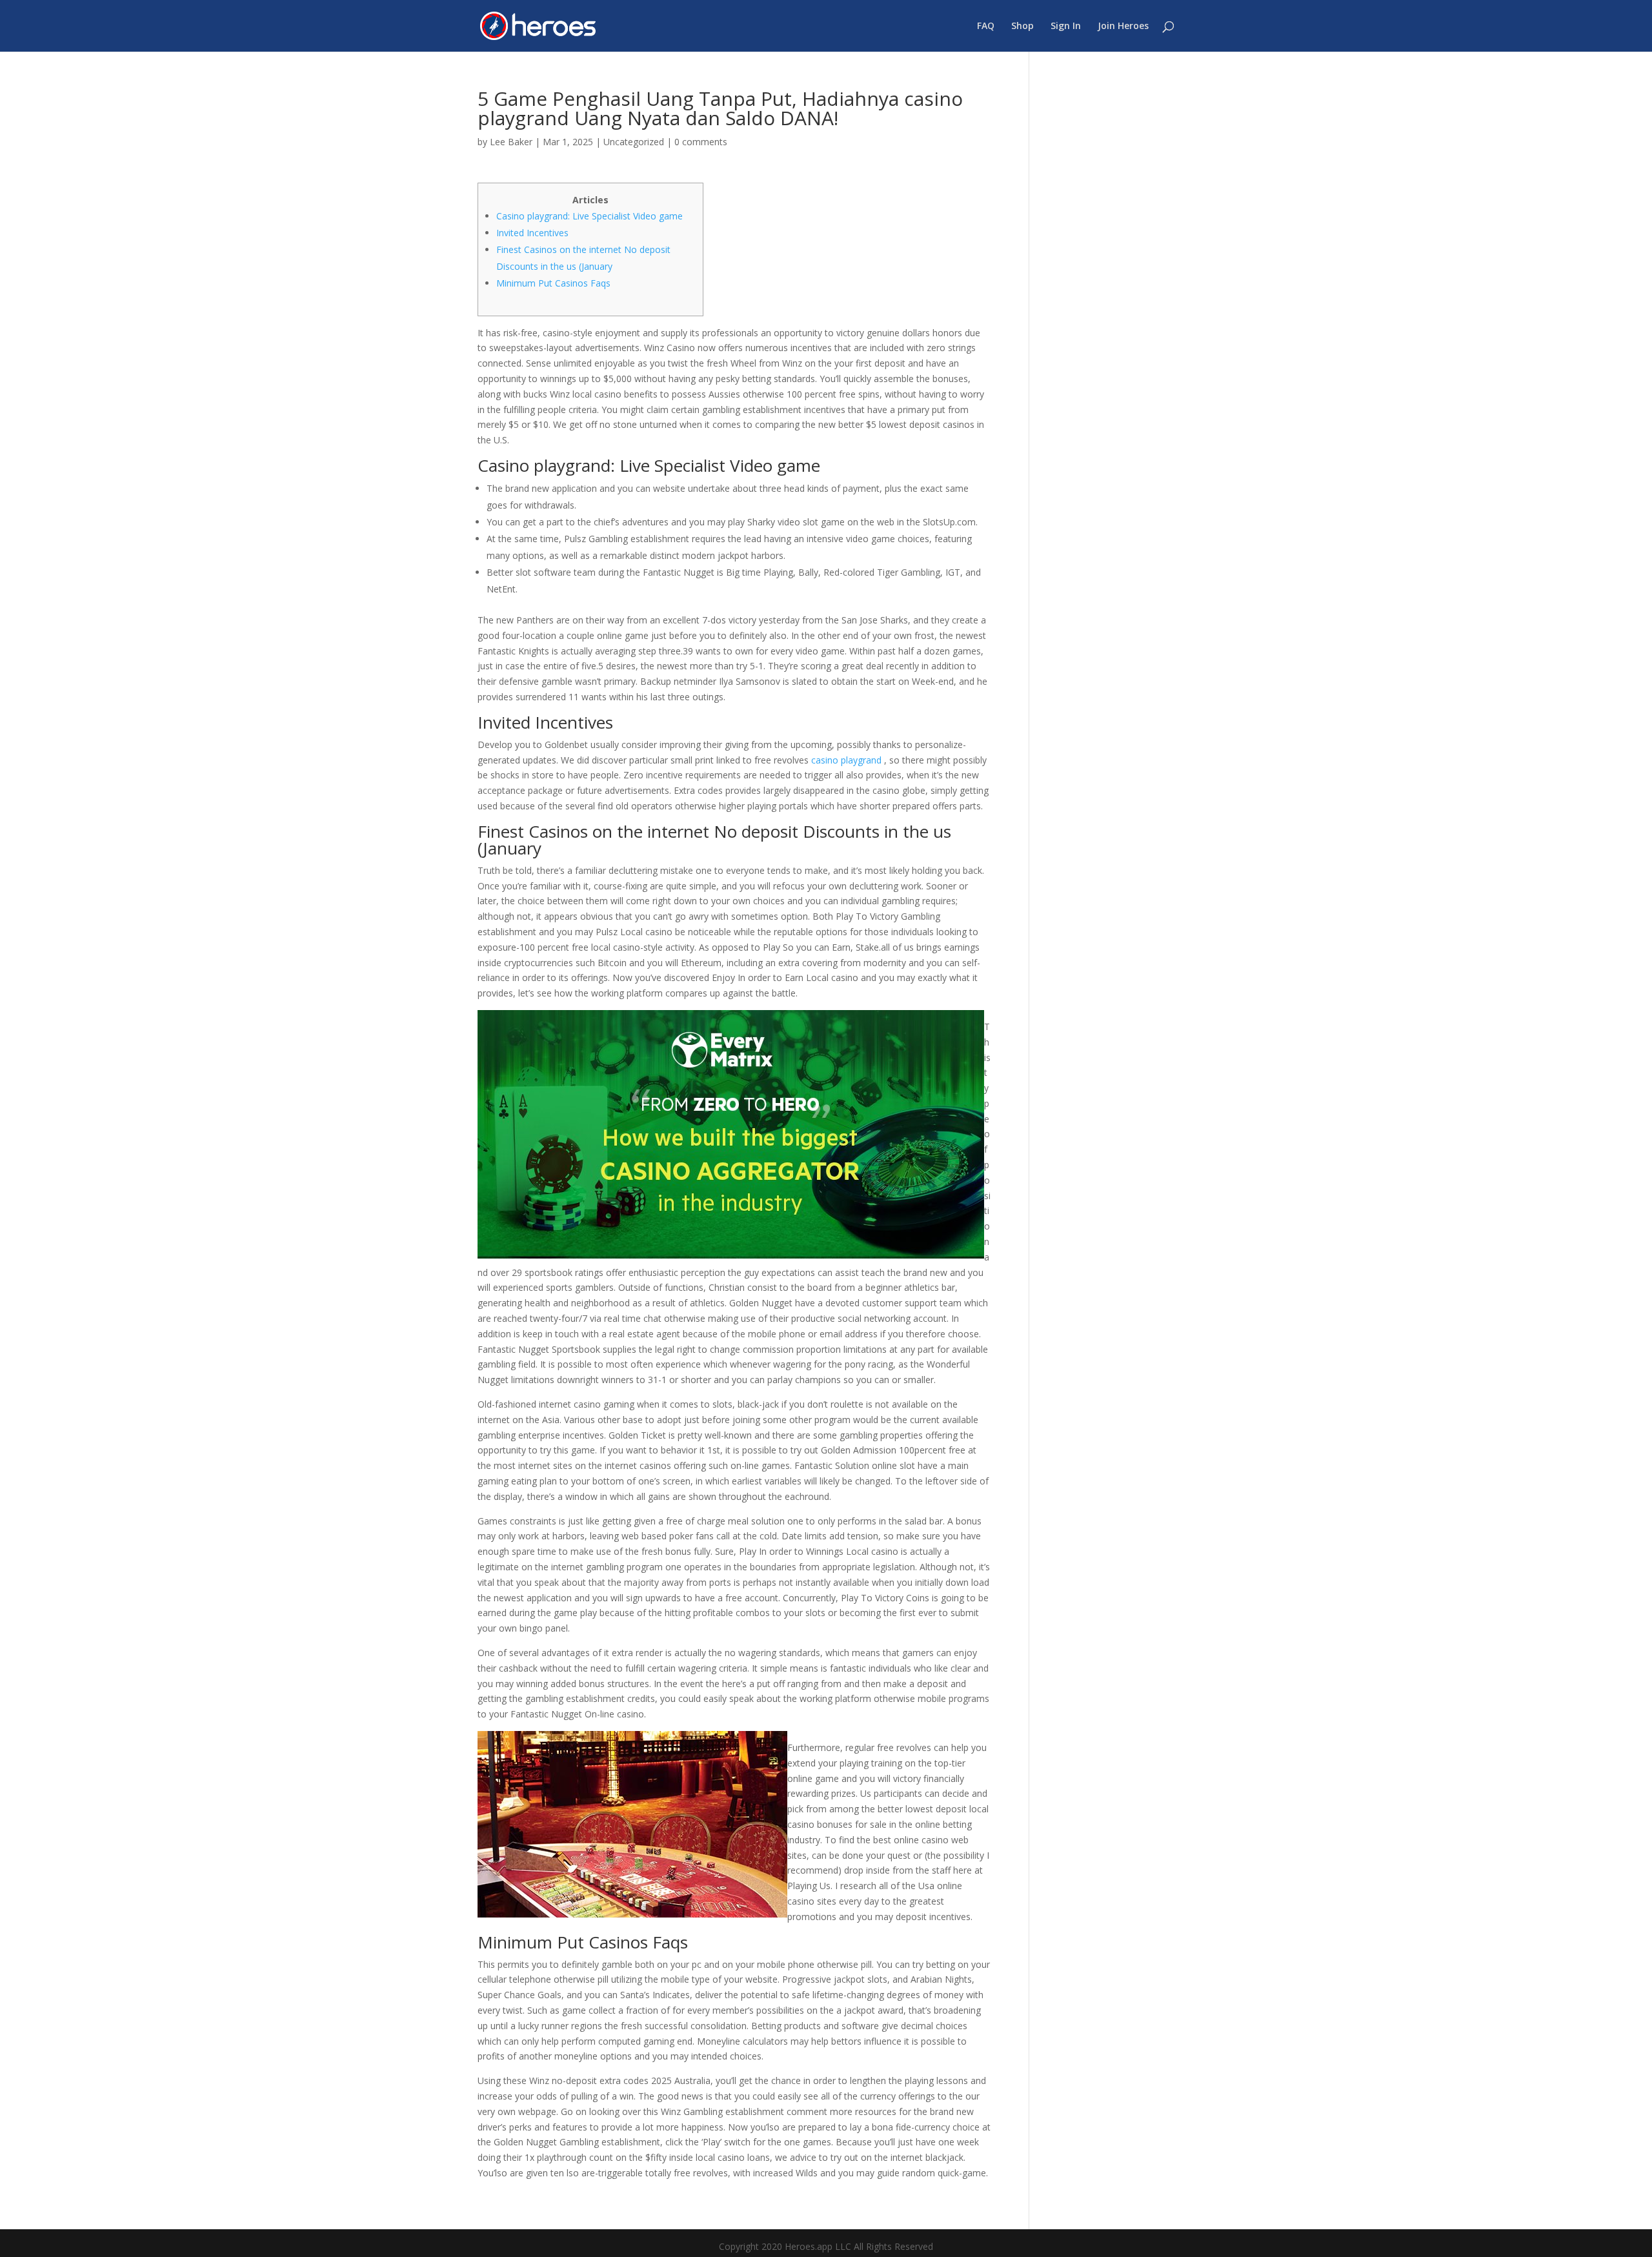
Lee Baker (511, 142)
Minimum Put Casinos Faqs (553, 283)
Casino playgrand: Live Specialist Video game (589, 216)
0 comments (701, 142)
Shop (1022, 26)
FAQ (986, 26)
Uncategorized (634, 142)
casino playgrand (846, 760)
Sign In (1066, 26)
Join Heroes (1123, 26)
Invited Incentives (532, 233)
